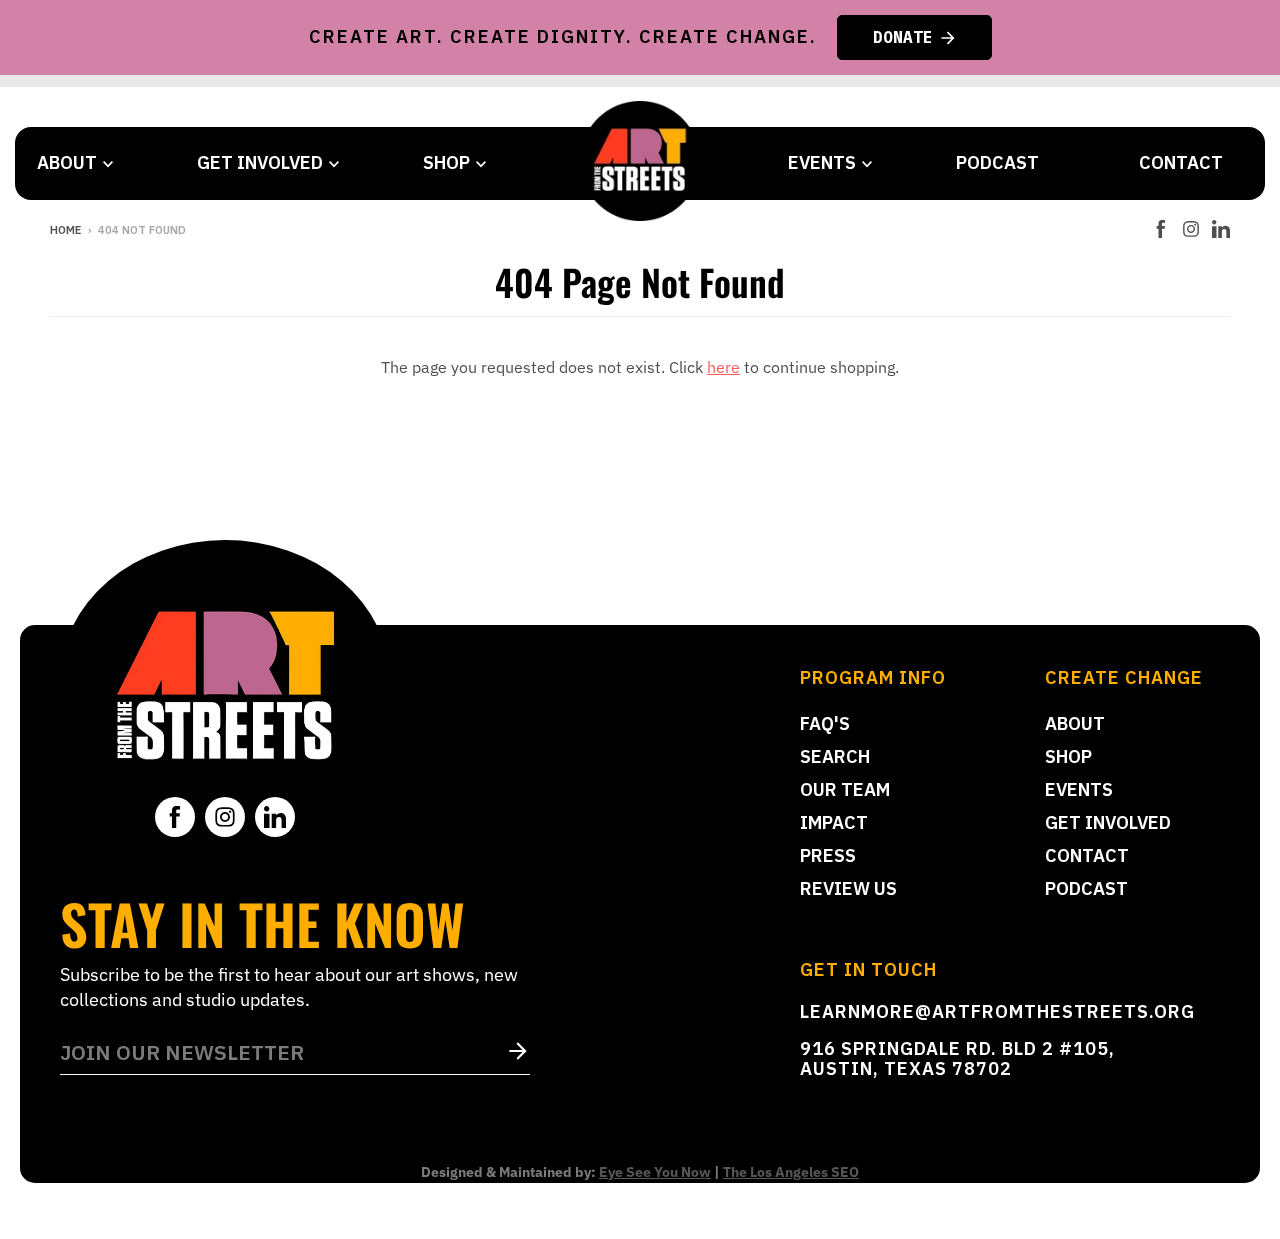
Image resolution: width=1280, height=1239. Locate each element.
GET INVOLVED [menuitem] (260, 162)
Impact (834, 822)
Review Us (848, 888)
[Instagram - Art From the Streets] (1191, 229)
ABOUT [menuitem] (67, 162)
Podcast (1086, 888)
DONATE (903, 37)
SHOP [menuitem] (446, 162)
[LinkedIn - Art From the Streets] (1221, 229)
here (723, 367)
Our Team (845, 789)
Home (65, 230)
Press (828, 855)
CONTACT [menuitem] (1181, 162)
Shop (1068, 756)
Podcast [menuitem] (997, 162)
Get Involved (1108, 822)
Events (1079, 789)
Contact (1087, 855)
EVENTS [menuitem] (822, 162)
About (1075, 723)
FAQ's (825, 723)
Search (835, 756)
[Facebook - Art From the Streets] (1161, 229)
